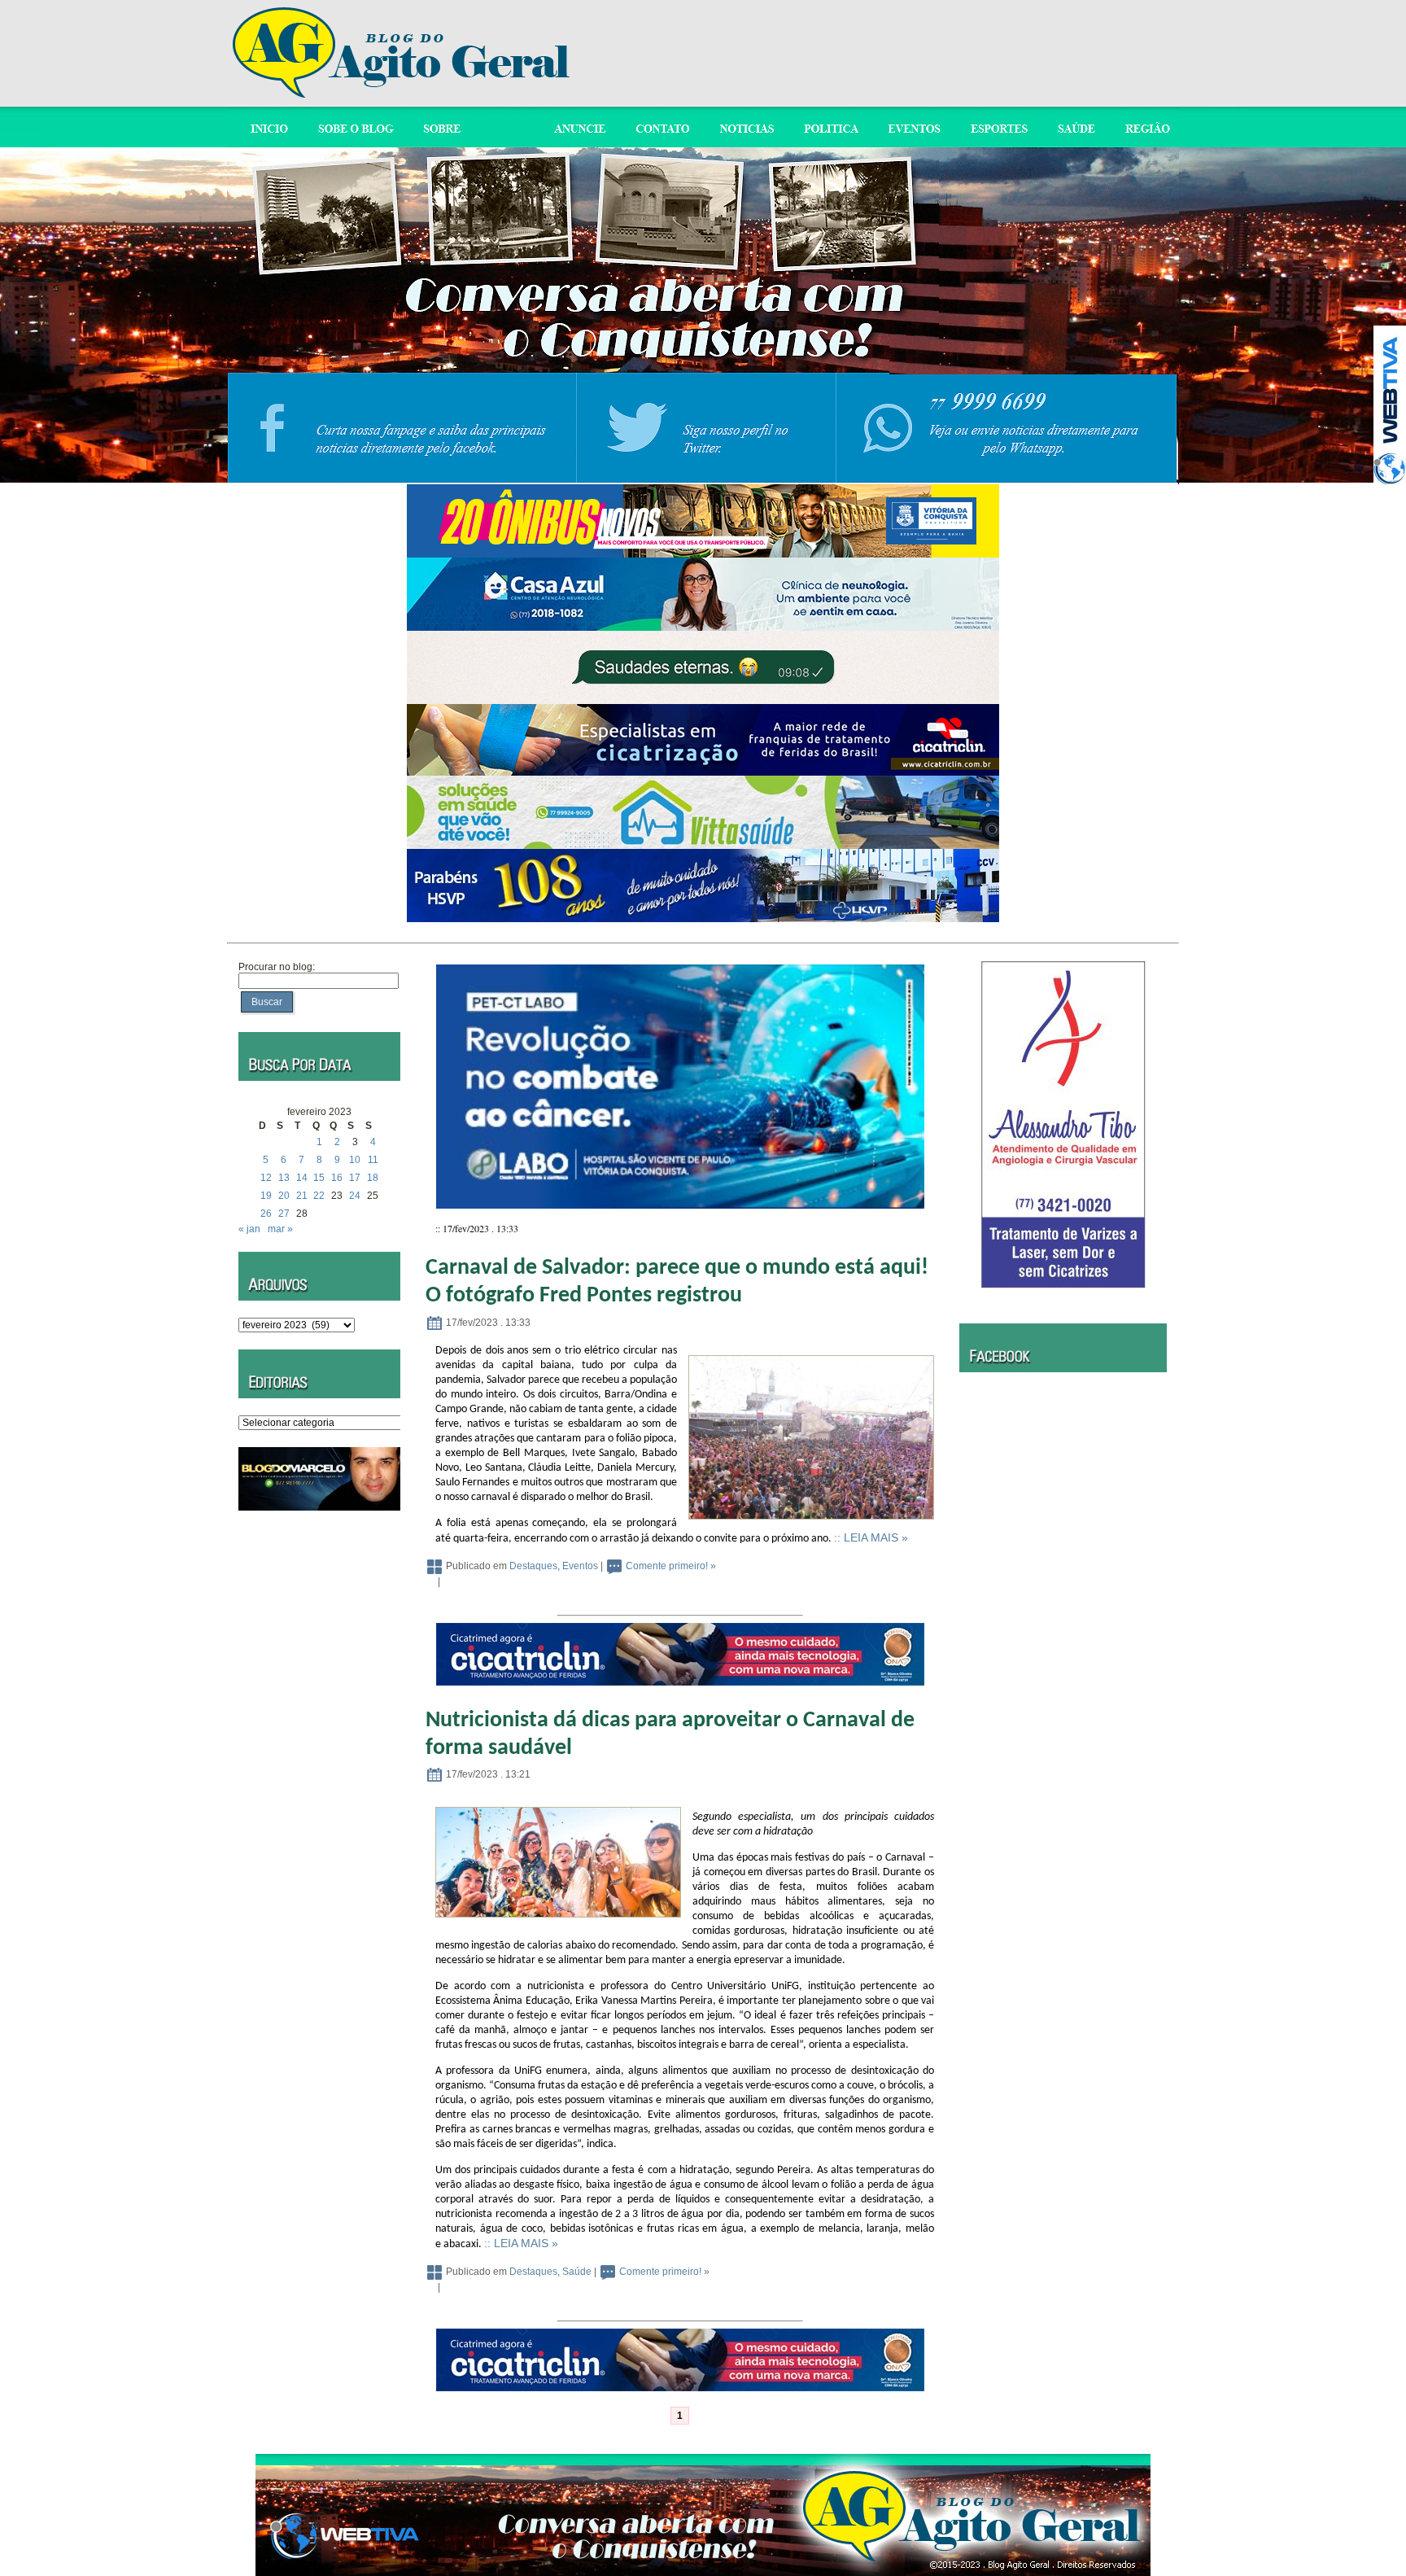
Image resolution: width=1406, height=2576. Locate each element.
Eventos (580, 1566)
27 (284, 1214)
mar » (280, 1229)
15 (319, 1178)
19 (266, 1196)
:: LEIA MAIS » (871, 1537)
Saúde (577, 2272)
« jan (249, 1229)
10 (355, 1160)
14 (302, 1178)
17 (355, 1178)
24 (355, 1196)
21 (302, 1196)
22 (319, 1196)
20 (284, 1196)
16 (337, 1178)
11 (373, 1160)
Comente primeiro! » (671, 1566)
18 (373, 1178)
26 (266, 1214)
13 (284, 1178)
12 (266, 1178)
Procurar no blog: (277, 967)
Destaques (533, 1566)
